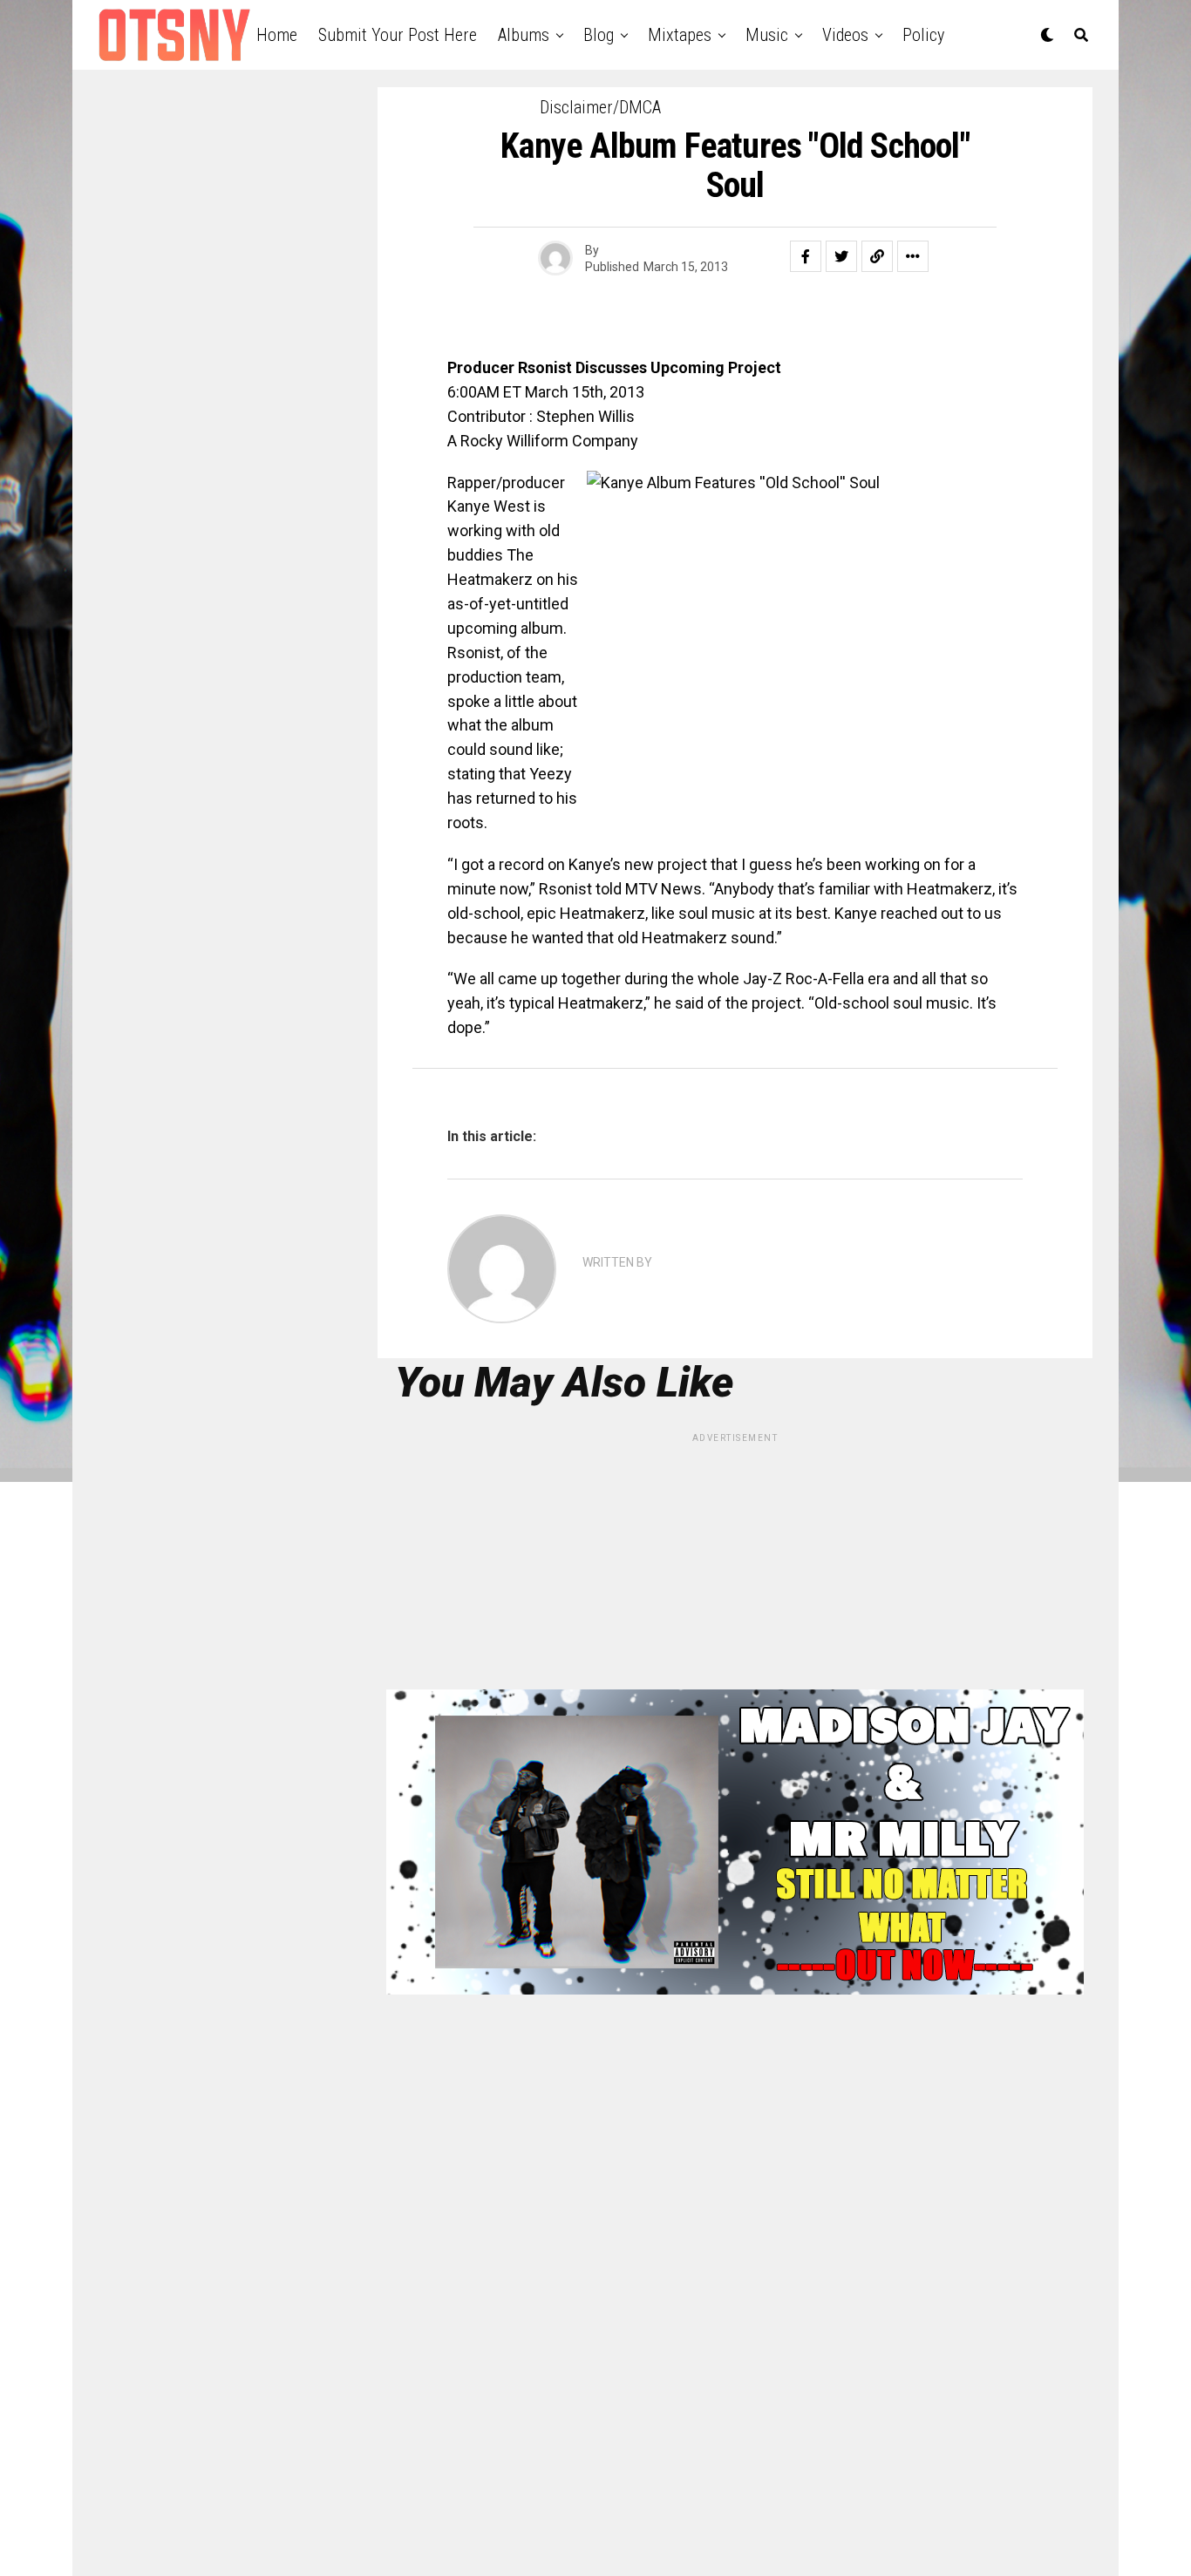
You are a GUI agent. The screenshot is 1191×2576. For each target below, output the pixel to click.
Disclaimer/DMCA (600, 107)
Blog (599, 35)
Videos (845, 35)
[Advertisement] (735, 1567)
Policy (923, 35)
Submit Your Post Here (398, 35)
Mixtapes (680, 35)
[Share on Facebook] (806, 256)
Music (767, 35)
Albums (524, 35)
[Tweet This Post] (841, 256)
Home (277, 35)
